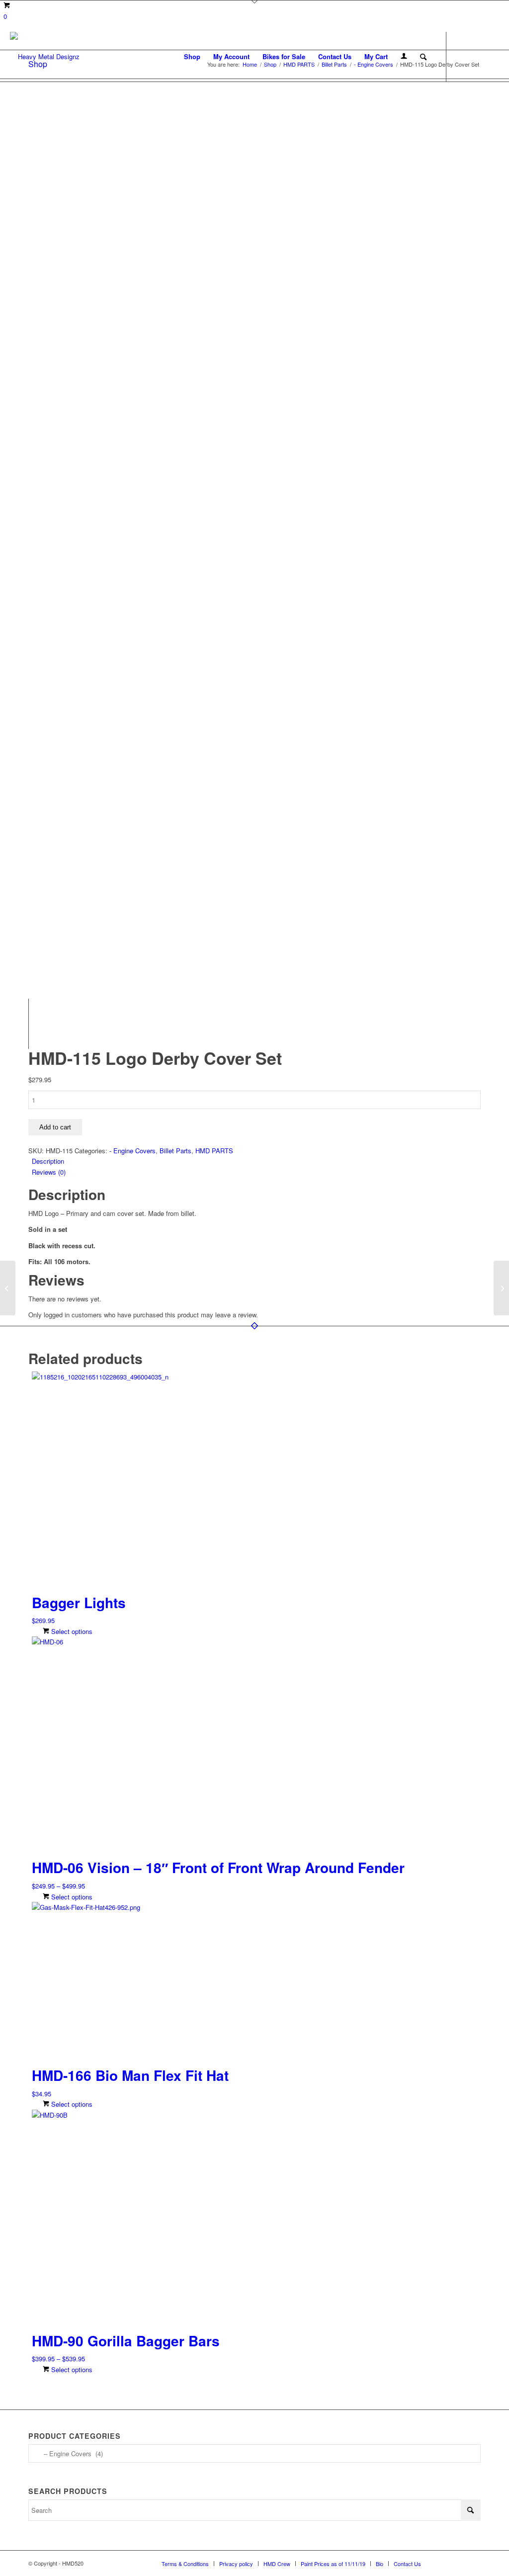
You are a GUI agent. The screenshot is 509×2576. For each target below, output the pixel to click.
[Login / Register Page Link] (404, 57)
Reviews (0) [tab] (49, 1172)
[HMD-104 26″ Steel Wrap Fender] (8, 1288)
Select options (71, 1631)
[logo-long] (45, 57)
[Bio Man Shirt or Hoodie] (501, 1288)
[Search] (423, 57)
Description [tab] (48, 1161)
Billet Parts (175, 1151)
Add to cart (55, 1127)
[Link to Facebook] (462, 56)
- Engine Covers (132, 1151)
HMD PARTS (214, 1151)
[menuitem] (192, 57)
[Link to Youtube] (492, 56)
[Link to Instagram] (477, 56)
